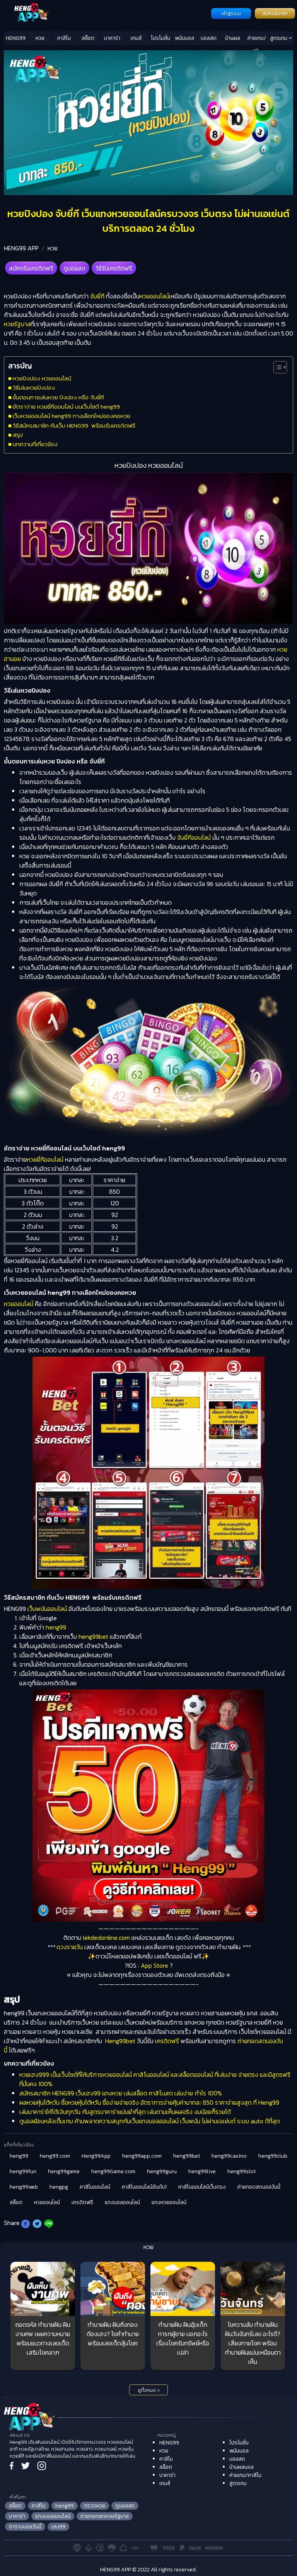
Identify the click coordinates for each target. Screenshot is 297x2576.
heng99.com (55, 2156)
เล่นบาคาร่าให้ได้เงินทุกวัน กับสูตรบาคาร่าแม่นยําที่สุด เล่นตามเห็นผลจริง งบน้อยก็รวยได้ (125, 2112)
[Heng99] (107, 13)
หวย (40, 38)
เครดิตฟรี (166, 2041)
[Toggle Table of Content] (276, 367)
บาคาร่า (112, 38)
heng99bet (93, 1636)
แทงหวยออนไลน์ (169, 2202)
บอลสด (209, 38)
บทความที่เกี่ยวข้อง (35, 444)
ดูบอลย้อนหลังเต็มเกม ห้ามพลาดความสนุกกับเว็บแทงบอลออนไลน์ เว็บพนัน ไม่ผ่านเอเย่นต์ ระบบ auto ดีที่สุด (150, 2121)
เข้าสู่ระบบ (231, 14)
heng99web (24, 2187)
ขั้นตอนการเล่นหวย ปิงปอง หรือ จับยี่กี (58, 397)
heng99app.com (142, 2156)
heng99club (273, 2156)
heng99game (64, 2171)
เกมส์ (136, 38)
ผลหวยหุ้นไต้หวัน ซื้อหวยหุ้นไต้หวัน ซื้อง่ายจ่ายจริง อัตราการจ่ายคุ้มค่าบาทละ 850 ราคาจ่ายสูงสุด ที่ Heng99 (149, 2102)
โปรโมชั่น (160, 38)
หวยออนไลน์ (154, 296)
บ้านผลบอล (233, 39)
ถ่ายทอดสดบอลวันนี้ (259, 2187)
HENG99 (16, 38)
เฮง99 (58, 2527)
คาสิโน (64, 38)
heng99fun (23, 2171)
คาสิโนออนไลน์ (95, 2187)
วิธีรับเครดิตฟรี (114, 268)
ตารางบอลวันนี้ (25, 2527)
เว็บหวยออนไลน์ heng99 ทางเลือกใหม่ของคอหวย (72, 416)
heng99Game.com (113, 2171)
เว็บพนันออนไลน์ (47, 1609)
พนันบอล (184, 38)
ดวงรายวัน (70, 1947)
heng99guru (162, 2171)
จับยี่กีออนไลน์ (194, 837)
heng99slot (242, 2171)
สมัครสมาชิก (275, 14)
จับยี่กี (97, 296)
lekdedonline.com (106, 1938)
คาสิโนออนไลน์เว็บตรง (202, 2187)
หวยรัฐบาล (17, 324)
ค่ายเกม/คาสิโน (257, 39)
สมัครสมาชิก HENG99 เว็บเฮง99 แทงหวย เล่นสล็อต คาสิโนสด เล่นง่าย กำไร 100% (121, 2093)
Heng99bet (120, 2041)
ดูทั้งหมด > (149, 2390)
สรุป (18, 435)
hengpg (59, 2187)
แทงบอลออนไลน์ (122, 2202)
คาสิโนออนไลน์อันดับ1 (144, 2187)
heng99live (202, 2171)
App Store (154, 1965)
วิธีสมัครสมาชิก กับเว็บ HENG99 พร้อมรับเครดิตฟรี (74, 425)
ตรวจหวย (95, 2506)
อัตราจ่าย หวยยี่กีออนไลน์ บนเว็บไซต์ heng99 (66, 407)
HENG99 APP (21, 248)
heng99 (56, 1627)
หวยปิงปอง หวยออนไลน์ (42, 378)
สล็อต (88, 38)
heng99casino (229, 2156)
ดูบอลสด (74, 268)
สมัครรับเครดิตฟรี (31, 268)
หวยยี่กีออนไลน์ (45, 1159)
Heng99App (96, 2156)
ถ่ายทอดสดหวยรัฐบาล (105, 2516)
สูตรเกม (279, 38)
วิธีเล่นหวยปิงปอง (34, 388)
